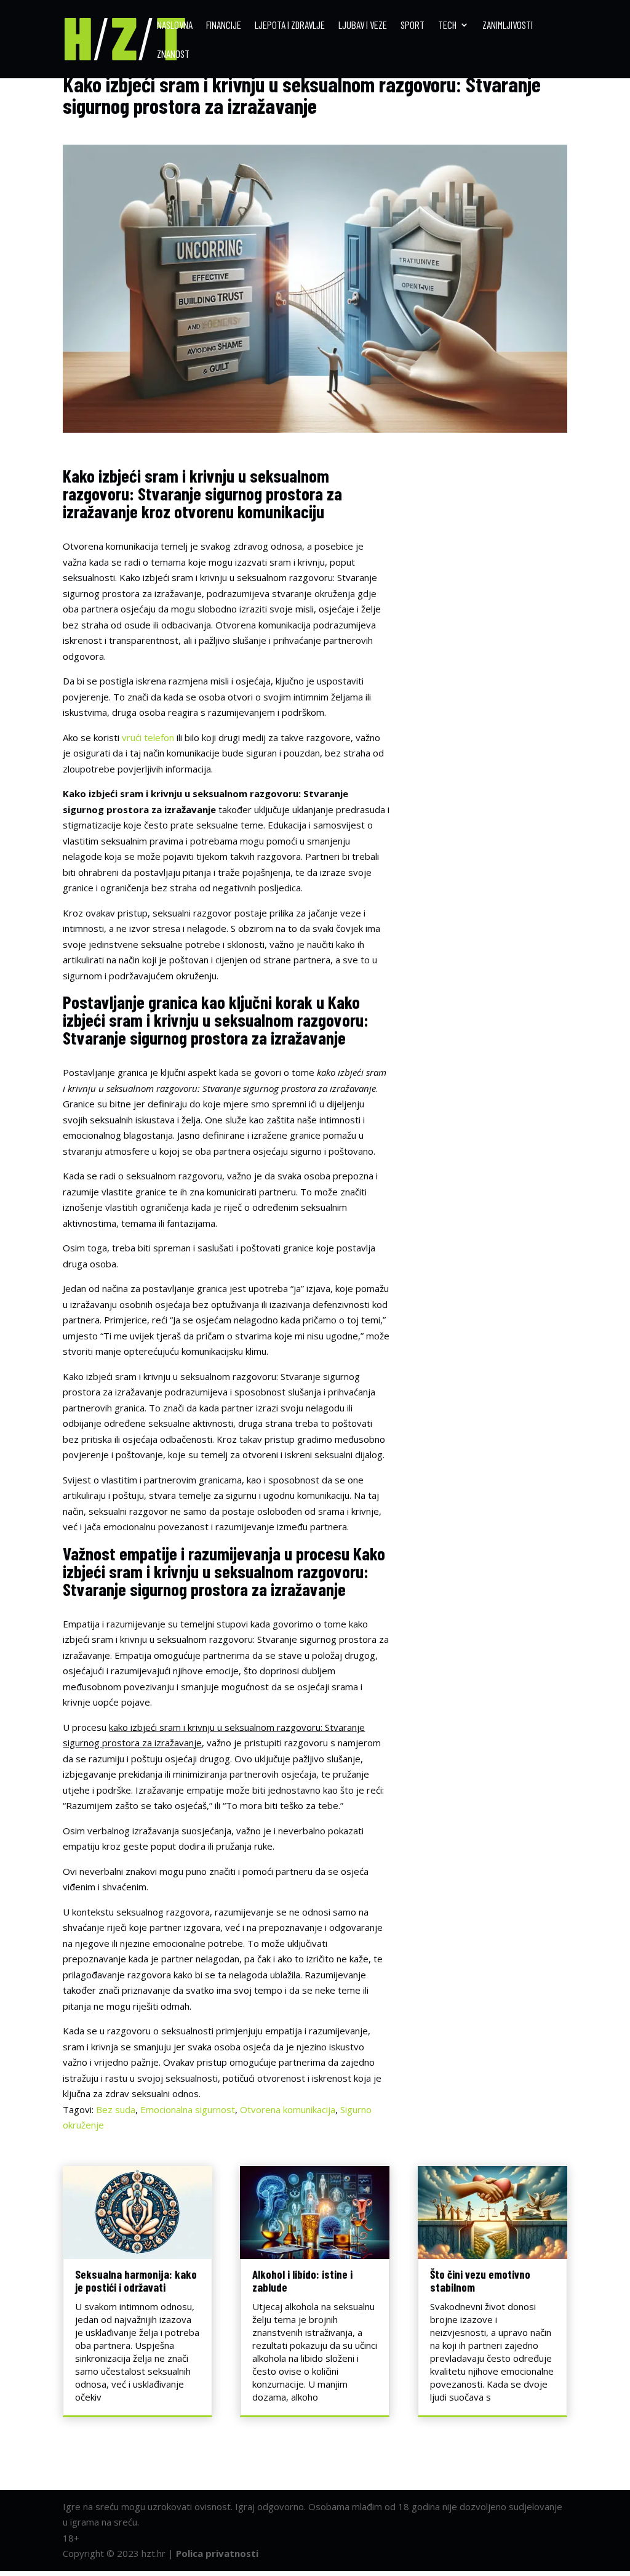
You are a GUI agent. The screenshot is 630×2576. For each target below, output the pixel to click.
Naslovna (175, 26)
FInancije (224, 26)
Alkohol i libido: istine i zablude (302, 2281)
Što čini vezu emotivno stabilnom (480, 2281)
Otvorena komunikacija (288, 2109)
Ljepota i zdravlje (290, 26)
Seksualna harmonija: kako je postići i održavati (136, 2281)
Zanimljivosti (508, 26)
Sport (413, 26)
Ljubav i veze (363, 26)
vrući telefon (148, 737)
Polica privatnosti (217, 2553)
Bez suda (116, 2109)
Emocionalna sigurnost (188, 2109)
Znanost (173, 54)
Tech (447, 26)
